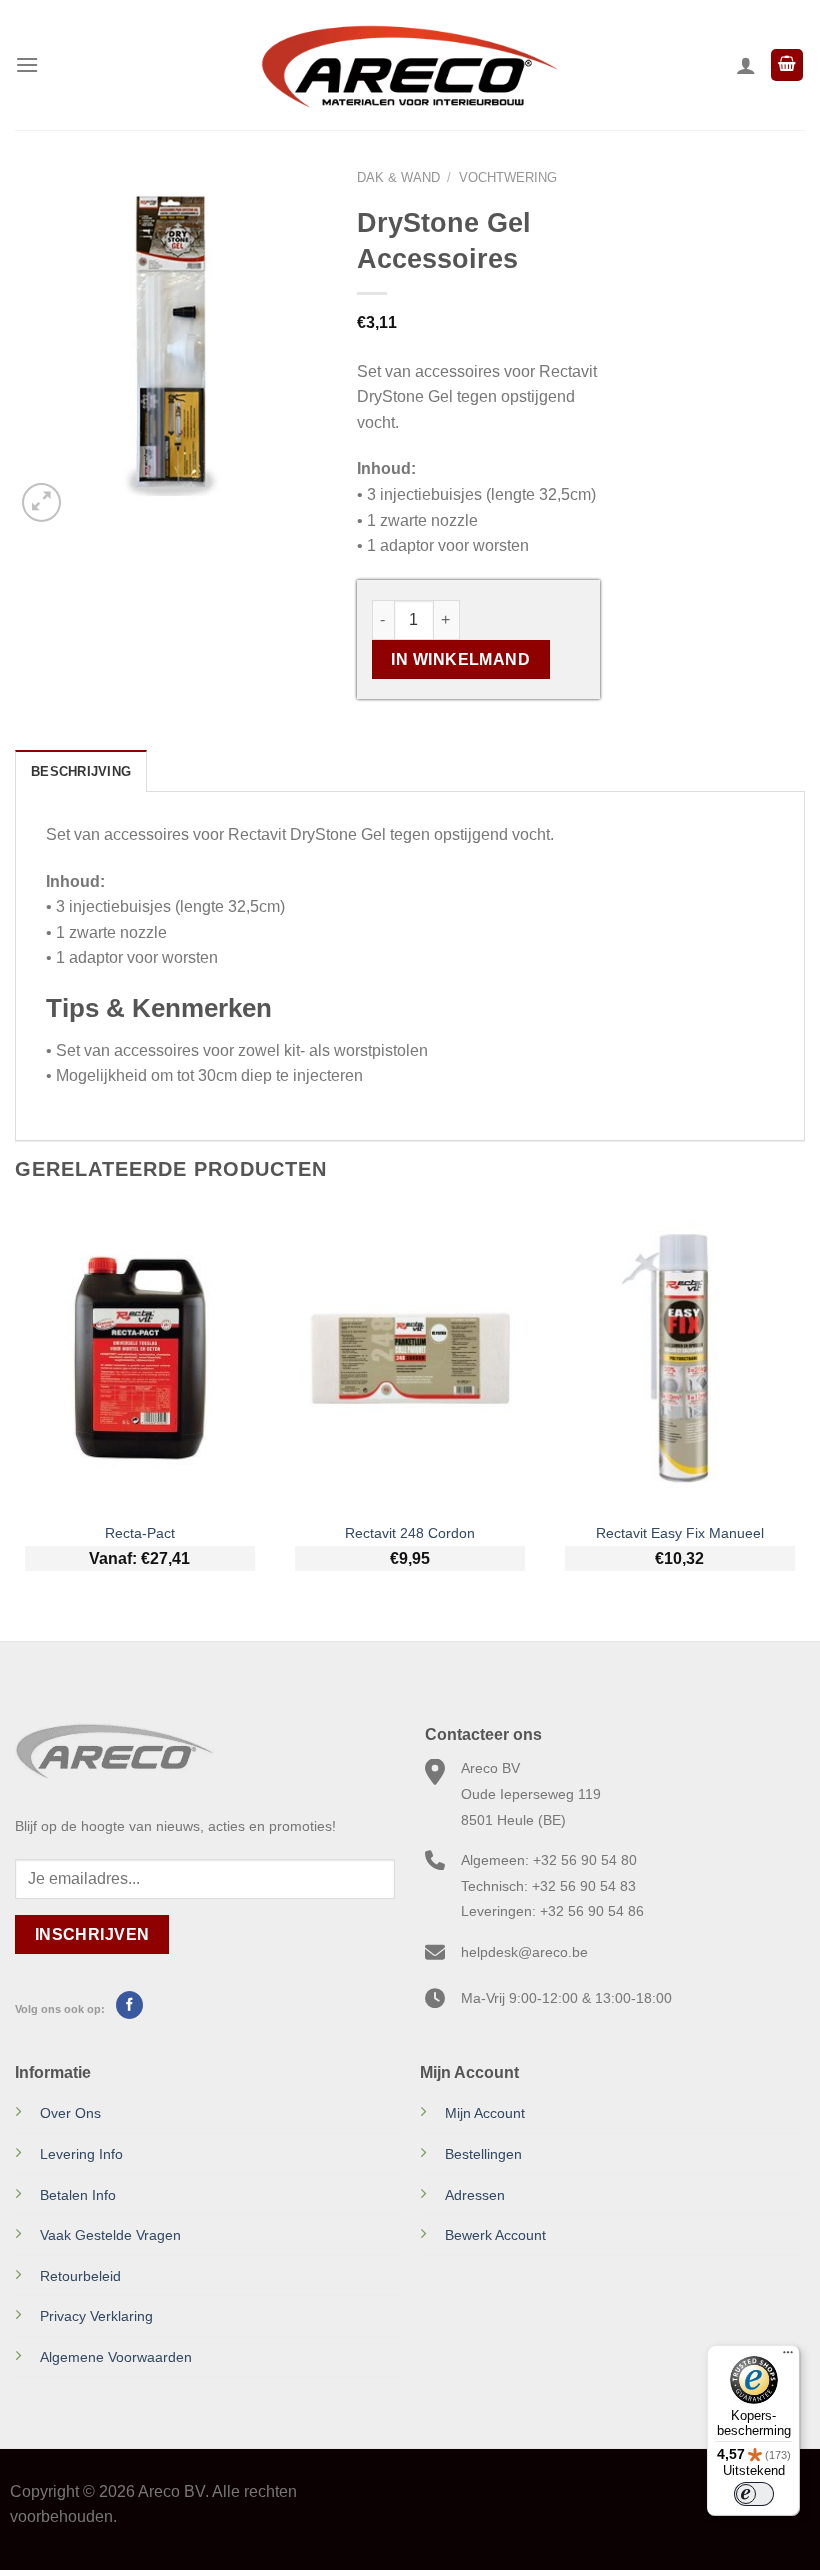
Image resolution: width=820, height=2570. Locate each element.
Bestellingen (483, 2154)
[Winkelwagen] (787, 65)
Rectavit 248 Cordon (410, 1533)
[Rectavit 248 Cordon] (410, 1358)
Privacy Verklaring (96, 2316)
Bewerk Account (495, 2235)
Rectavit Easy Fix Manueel (680, 1533)
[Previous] (16, 1406)
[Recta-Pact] (140, 1358)
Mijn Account (485, 2113)
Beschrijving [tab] (81, 771)
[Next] (804, 1406)
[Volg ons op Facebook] (129, 2005)
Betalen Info (78, 2195)
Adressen (475, 2195)
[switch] (754, 2494)
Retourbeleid (80, 2276)
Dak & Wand (398, 177)
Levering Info (81, 2154)
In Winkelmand (460, 659)
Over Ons (70, 2113)
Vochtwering (508, 177)
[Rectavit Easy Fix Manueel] (680, 1358)
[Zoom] (41, 502)
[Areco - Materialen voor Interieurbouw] (410, 65)
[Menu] (27, 64)
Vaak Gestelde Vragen (110, 2235)
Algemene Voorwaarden (116, 2357)
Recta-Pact (140, 1533)
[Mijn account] (746, 65)
